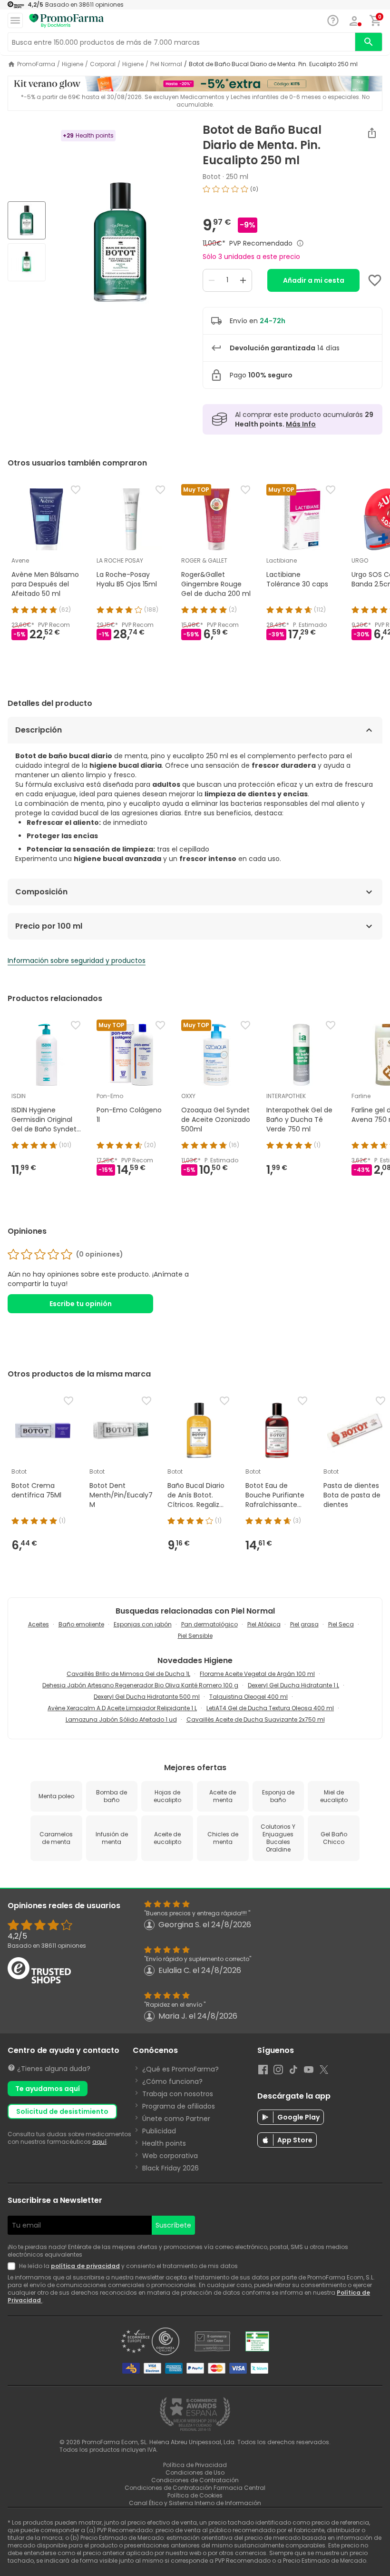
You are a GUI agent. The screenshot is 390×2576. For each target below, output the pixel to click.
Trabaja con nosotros (178, 2094)
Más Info (301, 424)
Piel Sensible (195, 1636)
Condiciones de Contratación (195, 2480)
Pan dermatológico (210, 1624)
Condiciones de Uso (195, 2472)
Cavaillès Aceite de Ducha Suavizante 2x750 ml (256, 1719)
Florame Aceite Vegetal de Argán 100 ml (257, 1674)
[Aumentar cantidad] (243, 280)
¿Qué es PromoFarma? (180, 2069)
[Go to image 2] (27, 262)
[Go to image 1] (27, 220)
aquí (99, 2142)
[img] (120, 242)
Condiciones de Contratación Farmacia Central (195, 2488)
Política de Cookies (195, 2495)
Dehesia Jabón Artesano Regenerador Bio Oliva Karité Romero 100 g (140, 1685)
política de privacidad (85, 2266)
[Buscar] (369, 42)
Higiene (73, 64)
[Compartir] (372, 133)
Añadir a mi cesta (314, 280)
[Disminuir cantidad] (212, 280)
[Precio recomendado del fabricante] (300, 243)
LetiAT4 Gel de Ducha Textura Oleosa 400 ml (270, 1708)
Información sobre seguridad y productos (77, 961)
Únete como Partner (176, 2119)
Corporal (103, 64)
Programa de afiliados (179, 2106)
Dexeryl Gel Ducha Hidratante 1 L (293, 1685)
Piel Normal (166, 64)
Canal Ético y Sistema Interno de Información (195, 2503)
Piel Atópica (264, 1624)
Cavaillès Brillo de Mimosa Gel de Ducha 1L (128, 1674)
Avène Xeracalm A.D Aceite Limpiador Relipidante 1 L (122, 1708)
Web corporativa (170, 2156)
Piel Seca (341, 1624)
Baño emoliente (81, 1624)
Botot (212, 177)
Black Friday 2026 (171, 2168)
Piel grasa (304, 1624)
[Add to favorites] (375, 280)
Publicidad (159, 2131)
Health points (164, 2143)
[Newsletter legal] (13, 2266)
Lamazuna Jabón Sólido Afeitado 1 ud (121, 1719)
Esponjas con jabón (143, 1624)
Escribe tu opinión (81, 1304)
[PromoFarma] (67, 21)
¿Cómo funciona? (172, 2081)
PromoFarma (36, 64)
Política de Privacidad (195, 2465)
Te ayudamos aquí (48, 2089)
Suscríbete (173, 2225)
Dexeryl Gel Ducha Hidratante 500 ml (147, 1697)
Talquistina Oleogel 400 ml (249, 1697)
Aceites (39, 1624)
